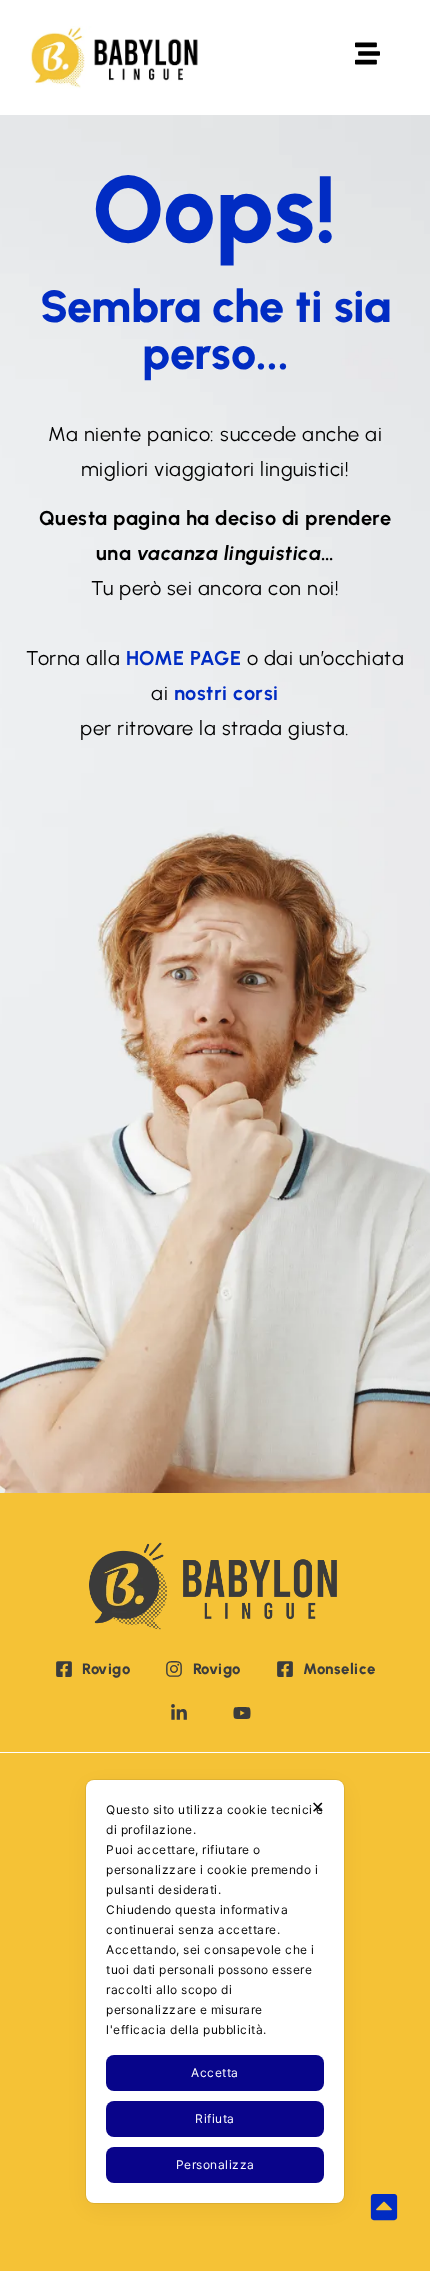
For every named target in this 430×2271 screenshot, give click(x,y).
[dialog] (215, 1991)
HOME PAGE (184, 658)
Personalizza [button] (215, 2164)
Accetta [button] (215, 2072)
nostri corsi (226, 693)
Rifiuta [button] (215, 2118)
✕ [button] (318, 1807)
